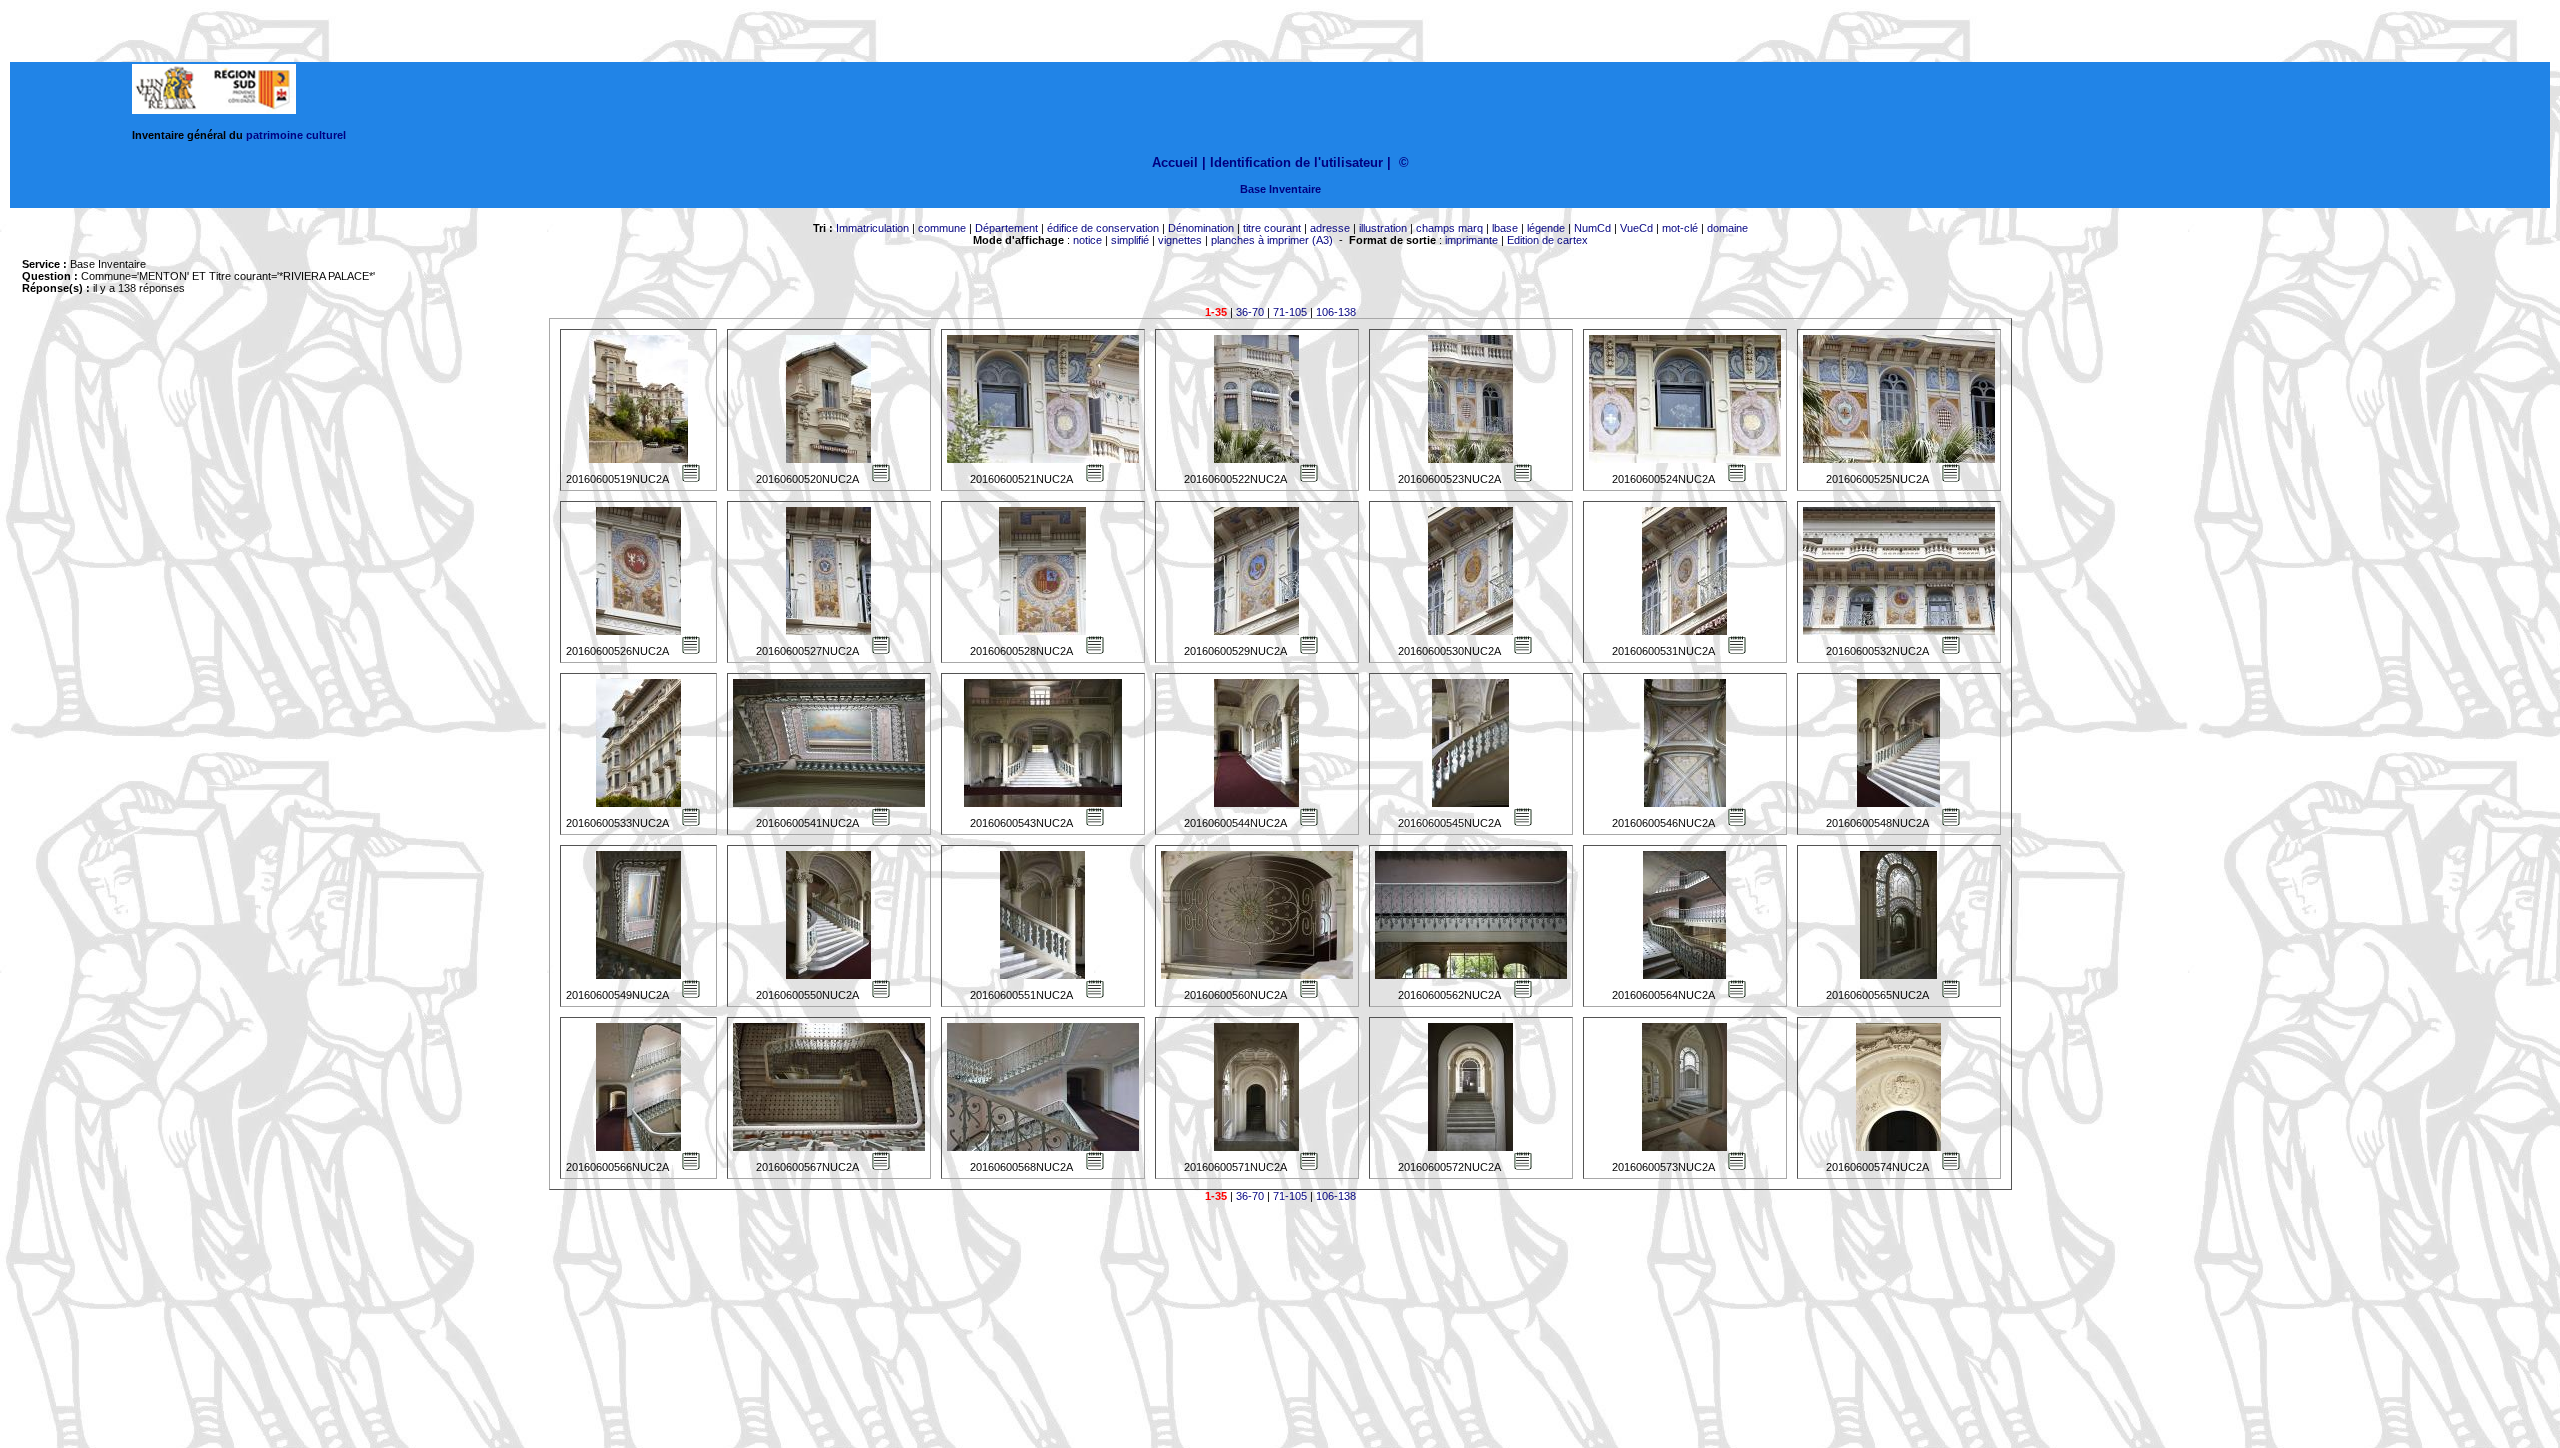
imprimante (1471, 240)
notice (1087, 240)
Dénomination (1201, 228)
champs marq (1449, 228)
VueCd (1636, 228)
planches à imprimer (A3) (1272, 240)
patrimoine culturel (296, 135)
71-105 (1290, 312)
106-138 (1336, 312)
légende (1546, 228)
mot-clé (1680, 228)
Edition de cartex (1547, 240)
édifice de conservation (1103, 228)
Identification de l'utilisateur (1296, 162)
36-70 (1250, 312)
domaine (1727, 228)
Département (1006, 228)
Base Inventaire (1280, 189)
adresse (1330, 228)
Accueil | (1179, 162)
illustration (1383, 228)
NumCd (1592, 228)
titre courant (1272, 228)
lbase (1505, 228)
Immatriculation (872, 228)
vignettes (1180, 240)
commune (942, 228)
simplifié (1130, 240)
